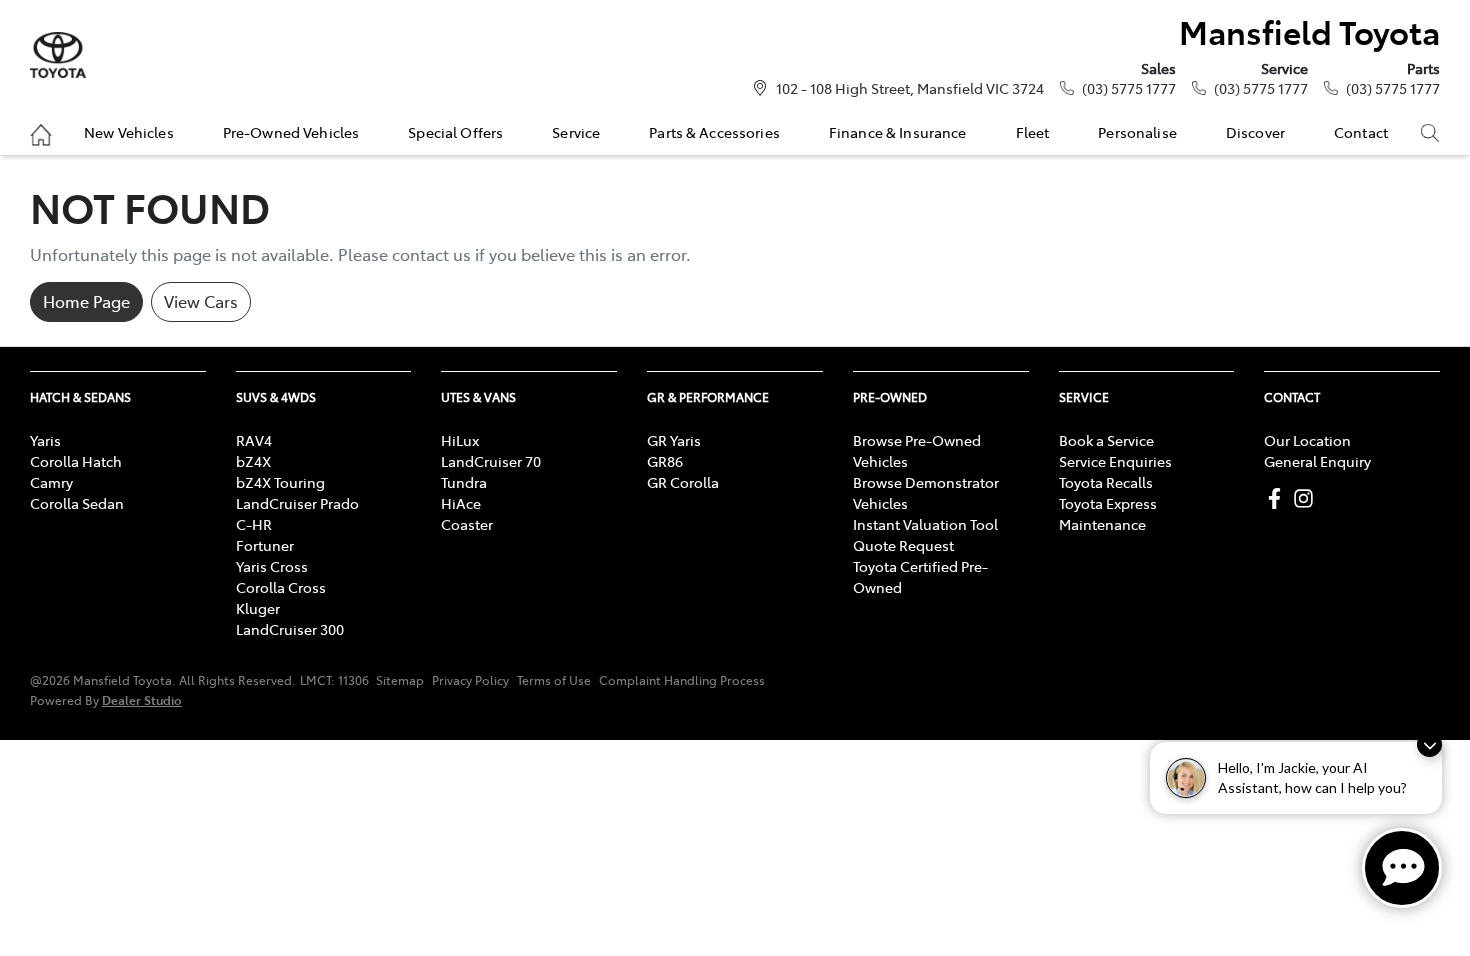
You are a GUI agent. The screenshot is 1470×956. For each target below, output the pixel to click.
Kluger (258, 608)
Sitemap (400, 680)
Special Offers (455, 132)
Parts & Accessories (714, 132)
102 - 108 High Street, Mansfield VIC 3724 (910, 88)
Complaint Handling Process (682, 680)
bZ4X (253, 461)
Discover (1255, 132)
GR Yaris (674, 440)
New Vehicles (129, 132)
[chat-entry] (1402, 868)
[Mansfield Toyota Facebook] (1278, 498)
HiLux (460, 440)
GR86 (665, 461)
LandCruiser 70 (491, 461)
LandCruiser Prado (297, 503)
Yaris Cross (272, 566)
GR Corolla (683, 482)
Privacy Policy (470, 680)
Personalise (1137, 132)
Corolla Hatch (76, 461)
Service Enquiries (1115, 461)
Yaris (45, 440)
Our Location (1307, 440)
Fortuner (265, 545)
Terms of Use (554, 680)
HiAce (461, 503)
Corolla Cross (281, 587)
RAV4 (254, 440)
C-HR (254, 524)
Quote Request (903, 545)
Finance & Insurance (898, 132)
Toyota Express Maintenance (1108, 513)
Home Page (86, 301)
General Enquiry (1317, 461)
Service (576, 132)
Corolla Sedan (77, 503)
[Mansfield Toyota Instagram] (1307, 498)
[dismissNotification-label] (1429, 744)
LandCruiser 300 (290, 629)
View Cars (201, 301)
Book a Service (1106, 440)
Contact (1361, 132)
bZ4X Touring (280, 482)
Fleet (1033, 132)
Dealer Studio (142, 699)
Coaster (467, 524)
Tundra (464, 482)
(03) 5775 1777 (1129, 88)
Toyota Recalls (1106, 482)
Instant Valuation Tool (925, 524)
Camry (51, 482)
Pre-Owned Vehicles (291, 132)
